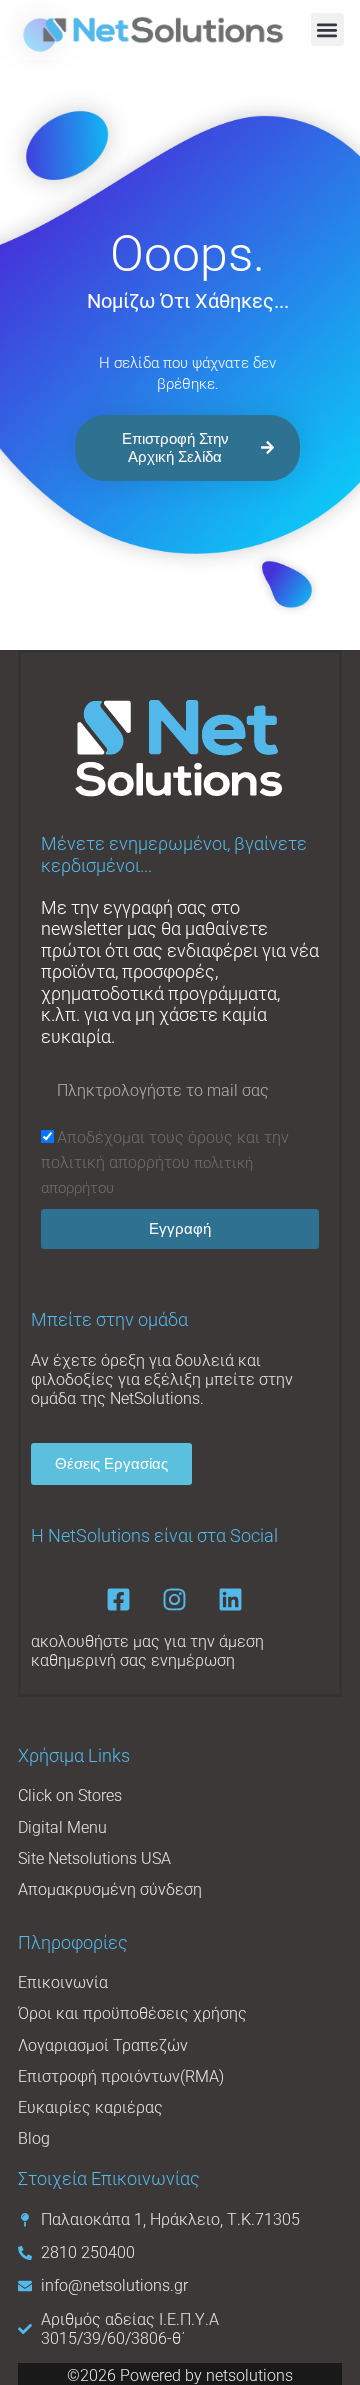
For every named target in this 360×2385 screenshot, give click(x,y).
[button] (327, 29)
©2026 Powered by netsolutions (180, 2375)
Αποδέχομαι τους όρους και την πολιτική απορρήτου (165, 1162)
